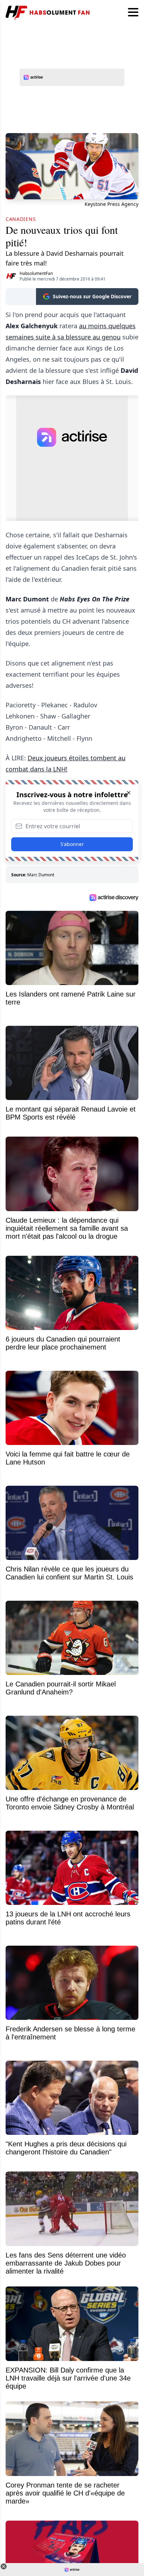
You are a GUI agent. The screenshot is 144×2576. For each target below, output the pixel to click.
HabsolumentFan (36, 273)
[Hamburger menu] (133, 13)
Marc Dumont (41, 875)
